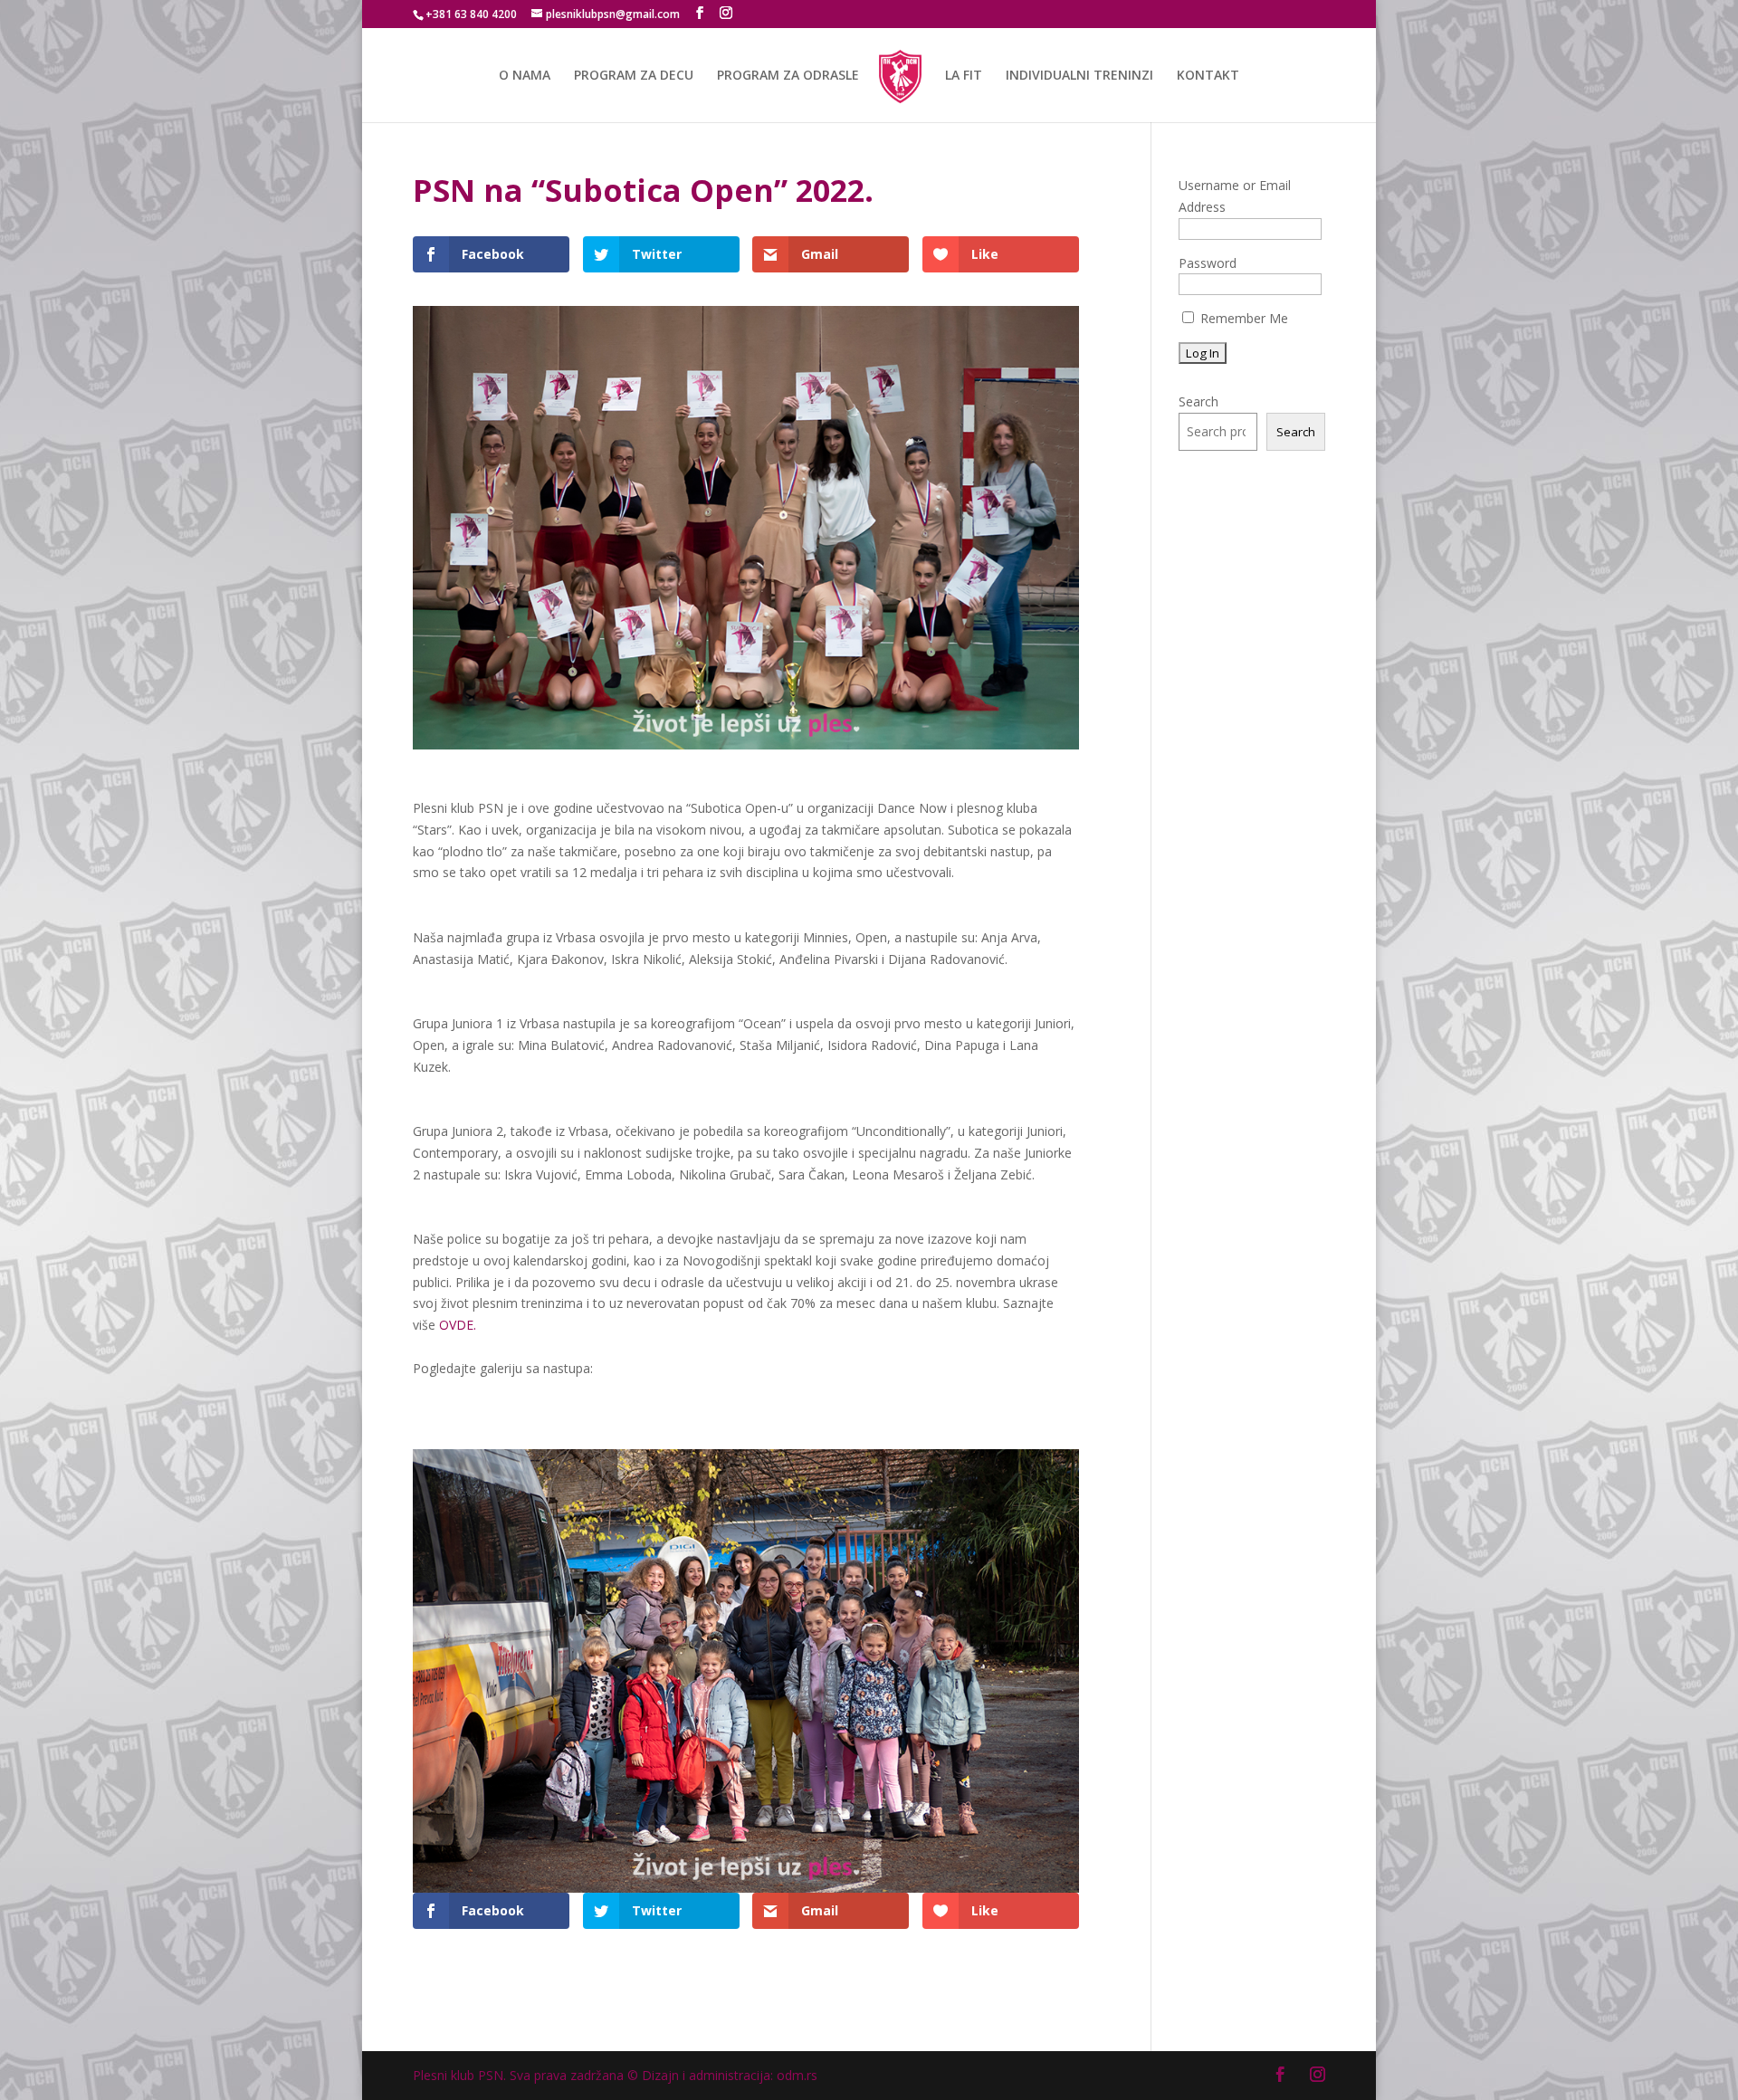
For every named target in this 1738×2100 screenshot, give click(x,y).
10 (792, 1856)
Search (1198, 401)
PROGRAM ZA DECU (634, 76)
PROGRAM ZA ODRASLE (788, 76)
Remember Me (1242, 318)
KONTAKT (1208, 76)
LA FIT (964, 76)
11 (807, 1856)
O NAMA (525, 76)
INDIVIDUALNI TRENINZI (1079, 76)
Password (1208, 263)
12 (822, 1856)
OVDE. (458, 1325)
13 (838, 1856)
